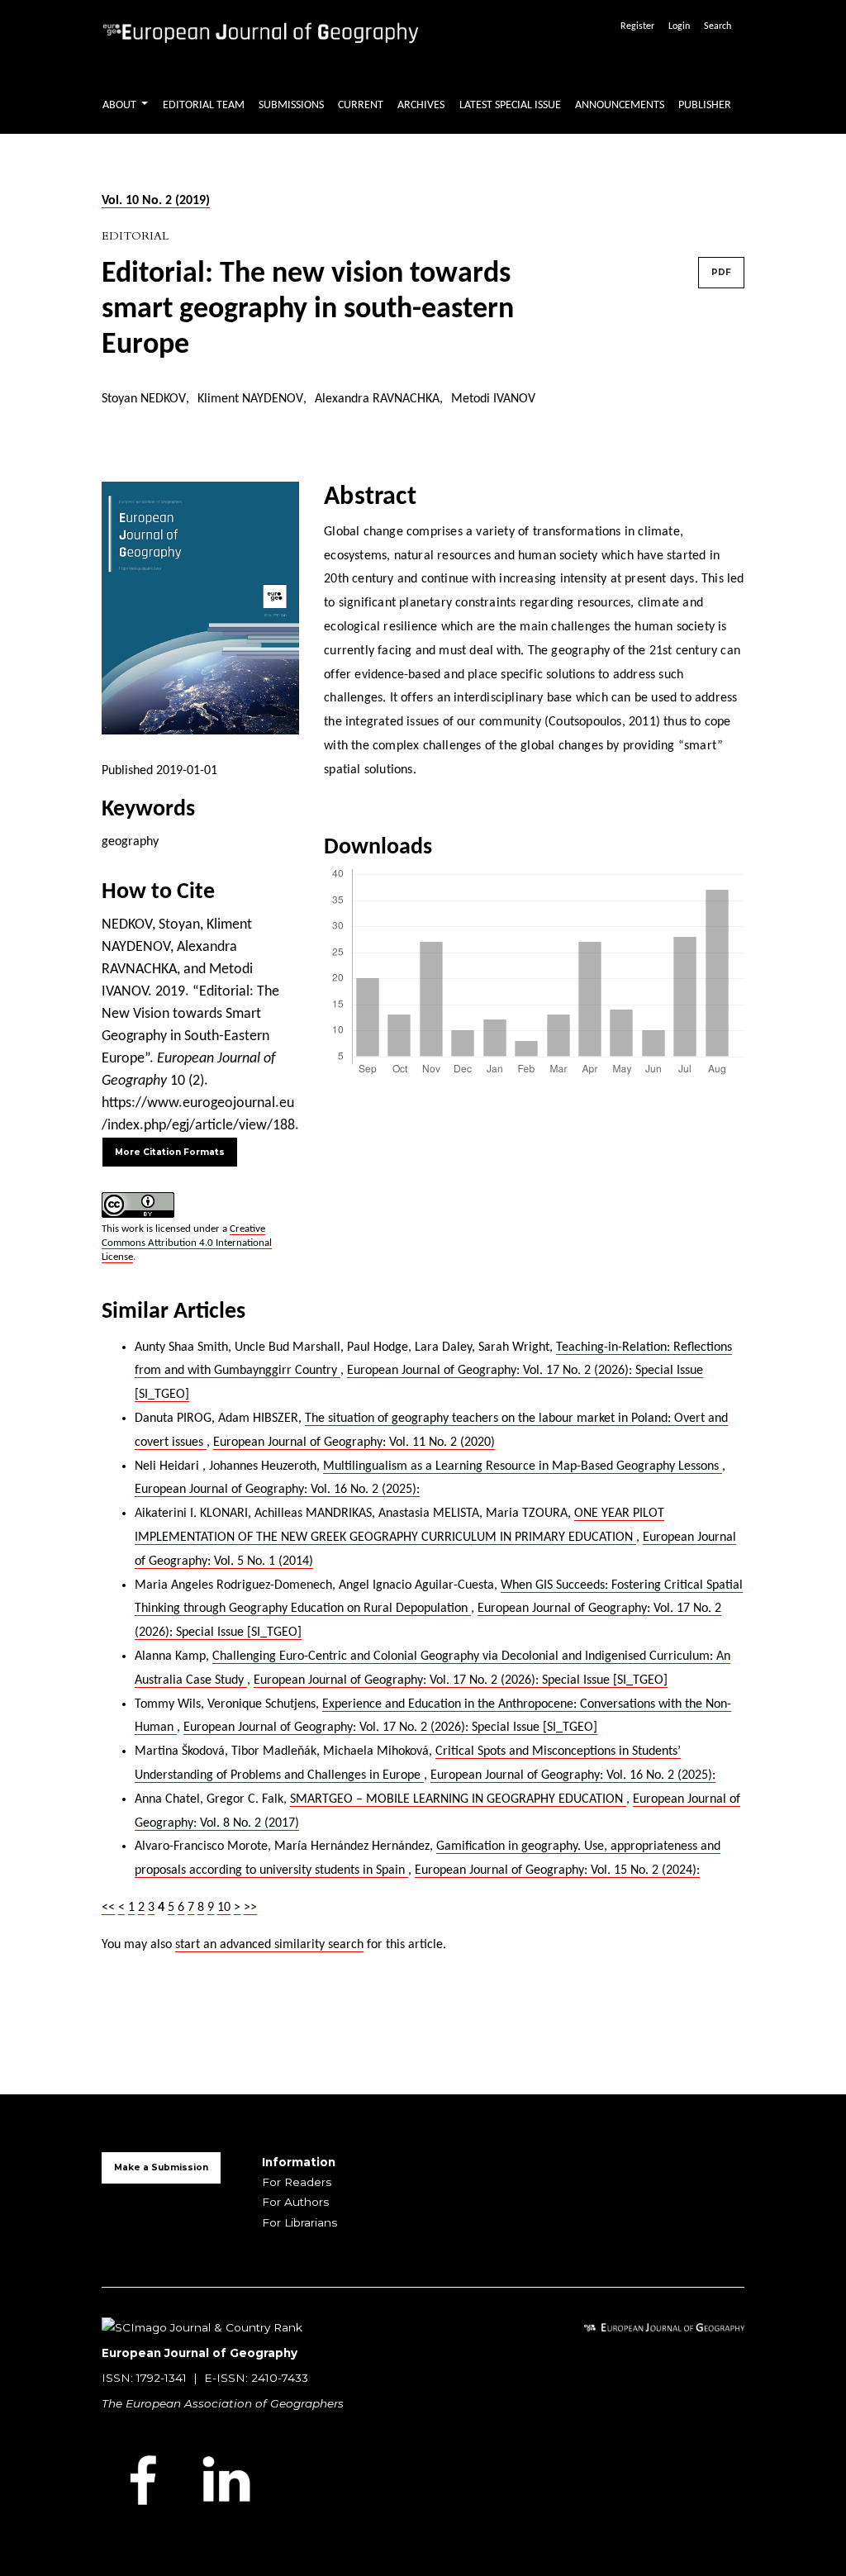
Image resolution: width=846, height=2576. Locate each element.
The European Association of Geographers (223, 2403)
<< (108, 1908)
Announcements (620, 105)
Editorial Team (204, 105)
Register (637, 26)
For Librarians (299, 2222)
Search (718, 26)
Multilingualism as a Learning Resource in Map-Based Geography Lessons (523, 1466)
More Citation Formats (170, 1152)
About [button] (121, 105)
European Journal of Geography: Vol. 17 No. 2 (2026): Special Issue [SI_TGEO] (461, 1680)
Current (361, 105)
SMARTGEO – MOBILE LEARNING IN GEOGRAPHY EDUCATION (458, 1799)
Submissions (291, 105)
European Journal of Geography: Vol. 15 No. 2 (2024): (557, 1870)
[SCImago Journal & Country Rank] (202, 2326)
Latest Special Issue (510, 105)
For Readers (297, 2182)
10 (224, 1908)
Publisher (705, 105)
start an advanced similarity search (269, 1945)
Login (679, 26)
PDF (721, 272)
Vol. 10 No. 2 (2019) (156, 201)
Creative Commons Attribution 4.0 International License (187, 1243)
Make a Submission (161, 2167)
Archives (421, 105)
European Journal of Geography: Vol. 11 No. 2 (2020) (354, 1442)
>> (250, 1908)
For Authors (295, 2202)
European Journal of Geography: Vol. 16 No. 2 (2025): (277, 1490)
